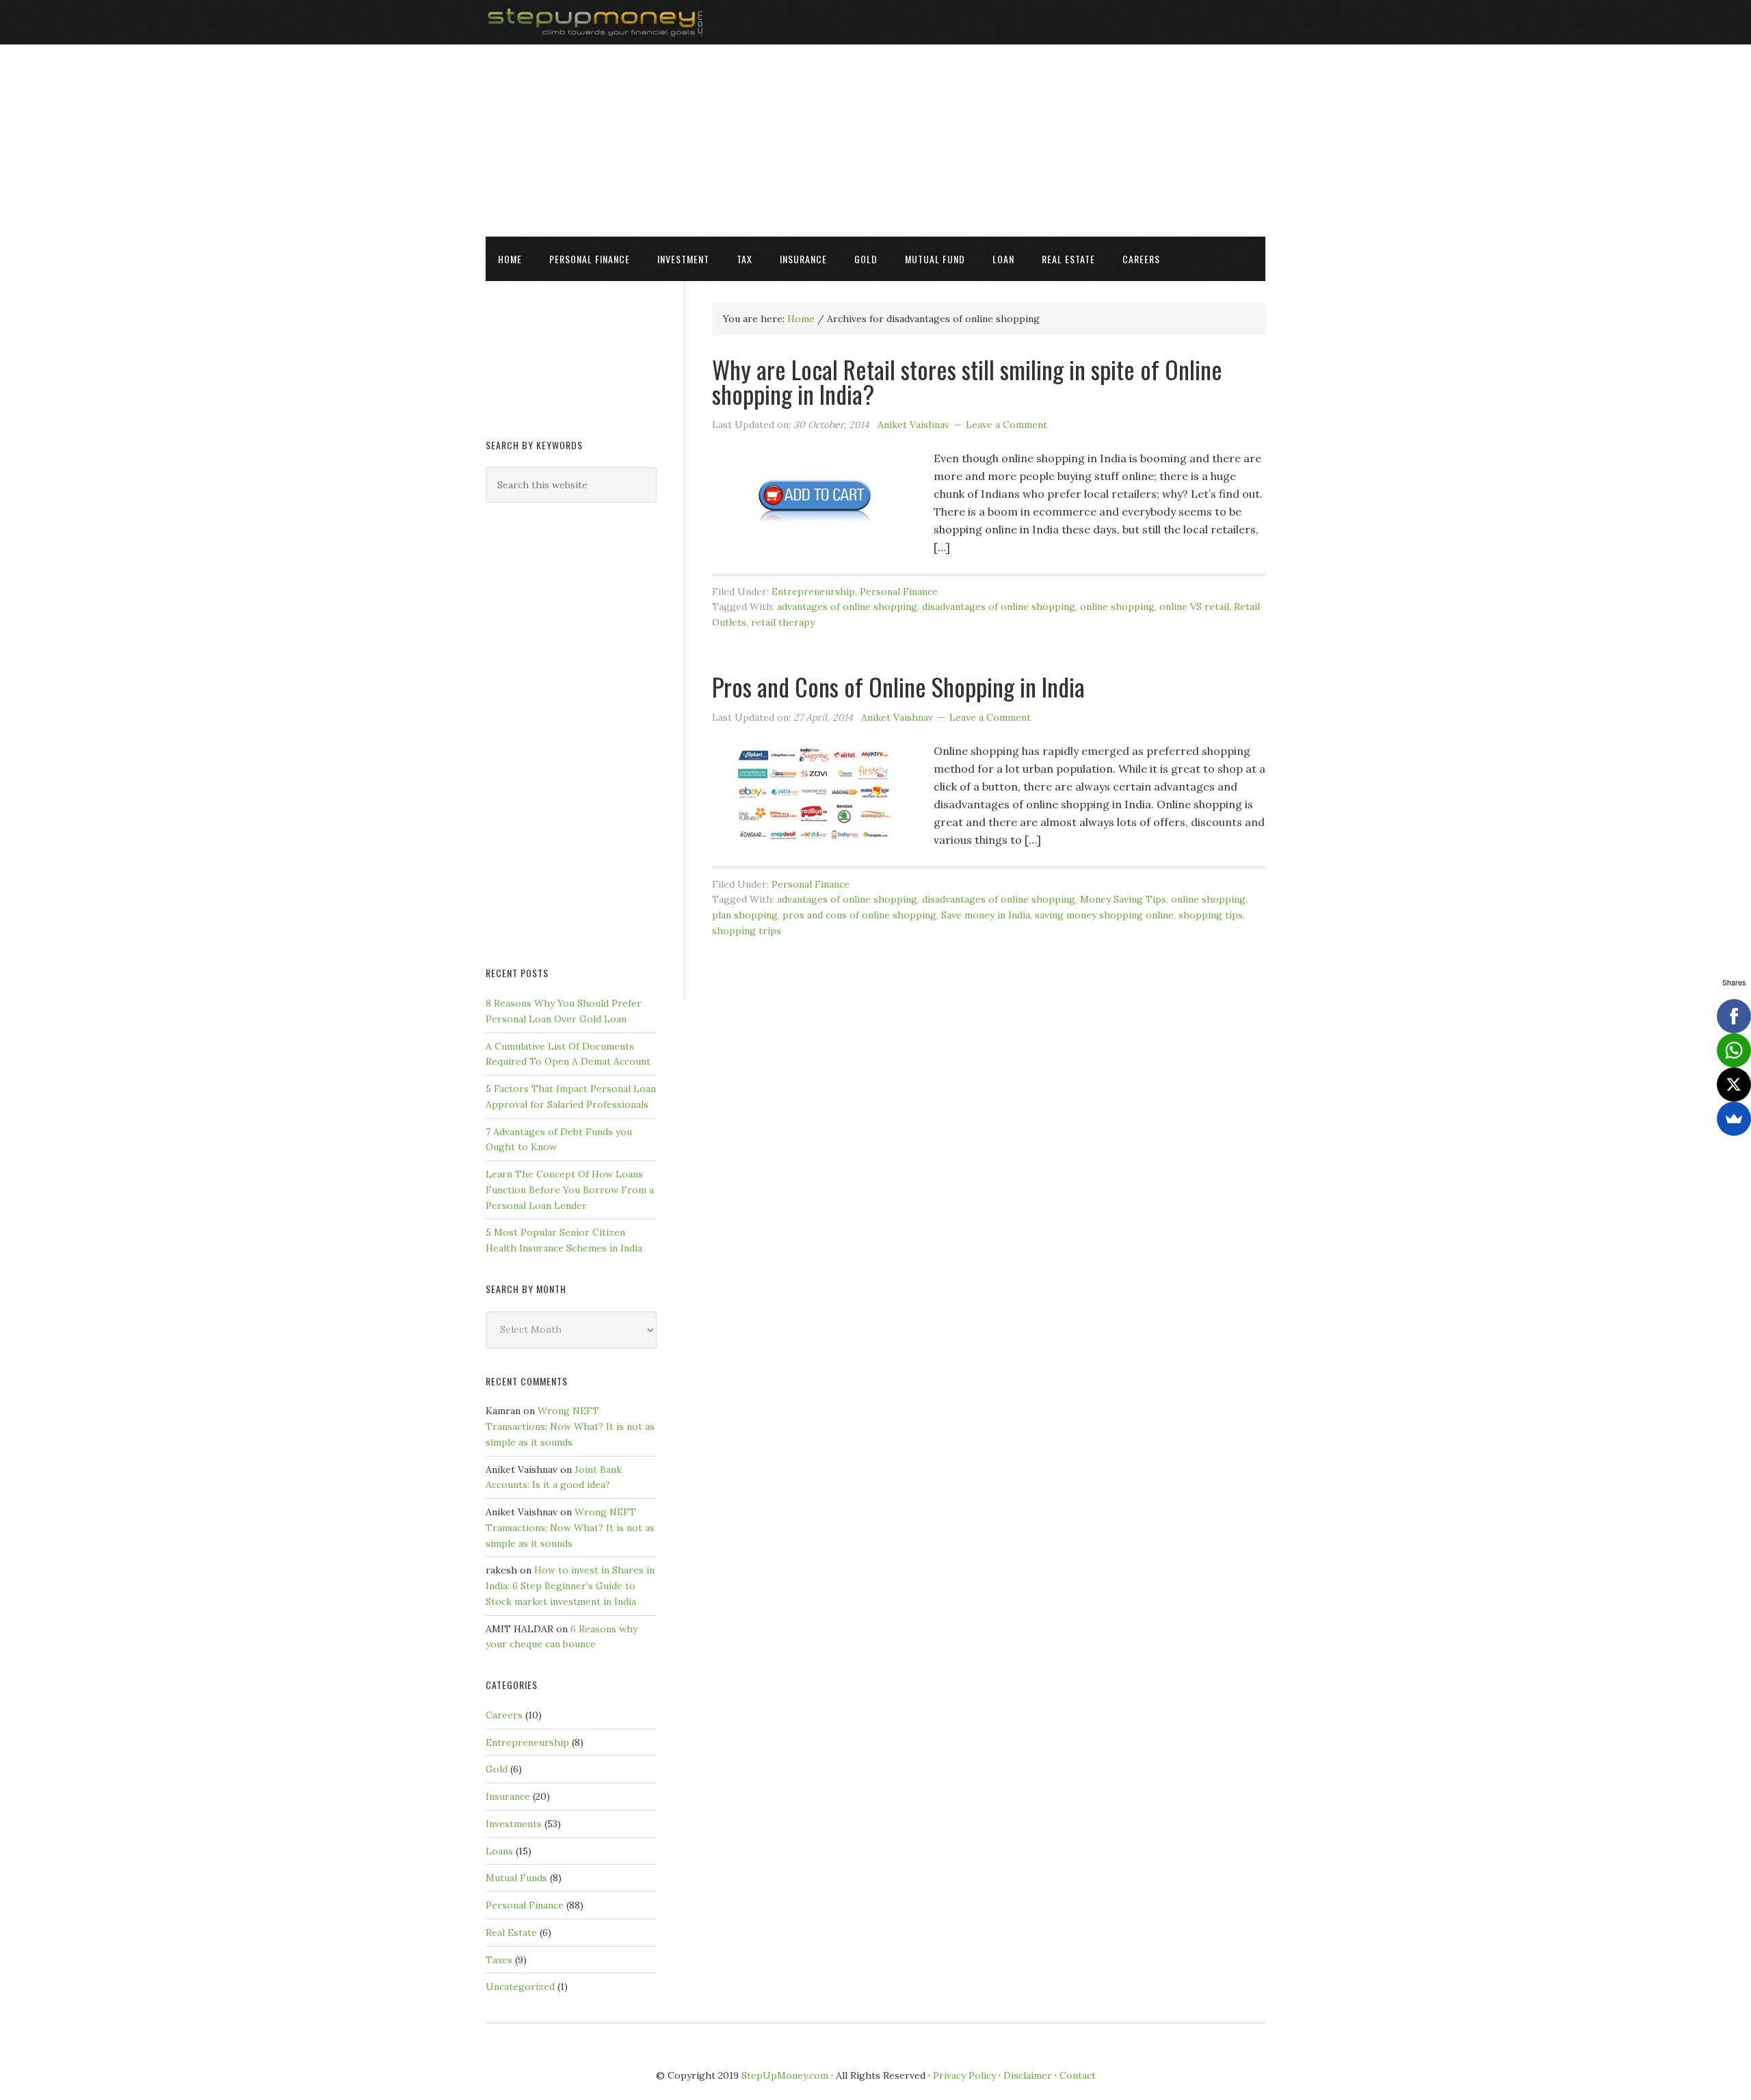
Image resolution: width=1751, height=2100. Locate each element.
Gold (497, 1769)
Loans (499, 1851)
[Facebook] (1734, 1016)
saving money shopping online (1104, 915)
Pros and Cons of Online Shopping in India (898, 686)
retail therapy (783, 622)
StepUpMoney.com (785, 2075)
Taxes (499, 1960)
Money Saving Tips (1123, 899)
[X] (1734, 1085)
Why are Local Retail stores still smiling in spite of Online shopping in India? (967, 381)
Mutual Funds (516, 1878)
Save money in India (986, 915)
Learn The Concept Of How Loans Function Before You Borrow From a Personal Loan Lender (570, 1190)
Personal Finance (899, 592)
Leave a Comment (1006, 425)
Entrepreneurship (813, 592)
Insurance (508, 1796)
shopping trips (747, 931)
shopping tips (1211, 915)
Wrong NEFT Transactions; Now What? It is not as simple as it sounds (570, 1426)
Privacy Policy (964, 2075)
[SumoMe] (1734, 1119)
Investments (514, 1824)
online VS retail (1194, 607)
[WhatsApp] (1734, 1050)
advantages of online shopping (847, 607)
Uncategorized (520, 1986)
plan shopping (745, 915)
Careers (504, 1715)
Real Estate (511, 1932)
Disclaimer (1028, 2075)
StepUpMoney (875, 22)
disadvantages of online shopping (999, 607)
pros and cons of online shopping (859, 915)
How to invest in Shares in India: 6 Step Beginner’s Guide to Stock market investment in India (570, 1586)
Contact (1078, 2075)
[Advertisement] (875, 140)
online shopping (1117, 607)
